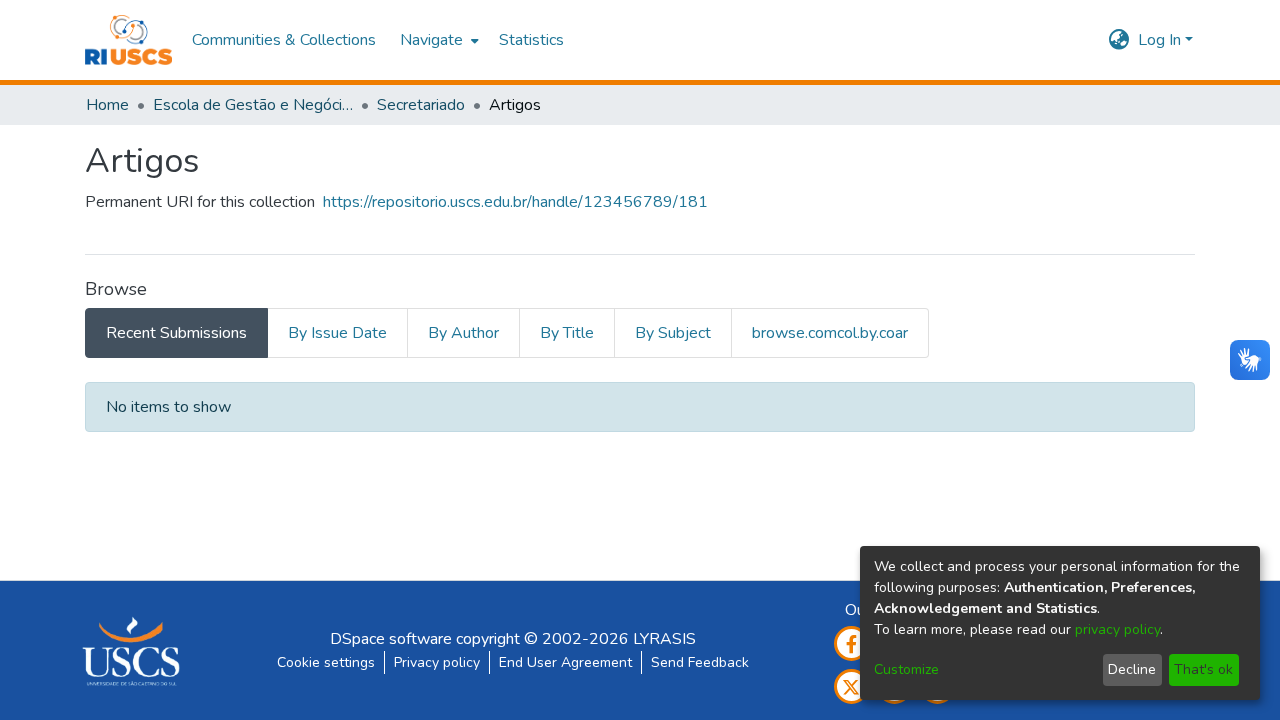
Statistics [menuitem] (531, 40)
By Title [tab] (567, 333)
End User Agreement (565, 662)
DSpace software (391, 639)
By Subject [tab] (673, 333)
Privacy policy (437, 662)
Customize (906, 669)
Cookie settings (326, 662)
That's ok (1203, 669)
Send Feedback (700, 662)
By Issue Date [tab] (337, 333)
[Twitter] (851, 686)
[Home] (128, 40)
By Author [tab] (463, 333)
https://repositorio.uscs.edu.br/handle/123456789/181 (515, 202)
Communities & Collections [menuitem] (284, 40)
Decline (1132, 669)
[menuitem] (437, 40)
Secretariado (421, 105)
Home (107, 105)
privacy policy (1117, 629)
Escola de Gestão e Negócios (253, 105)
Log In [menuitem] (1159, 40)
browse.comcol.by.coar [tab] (830, 333)
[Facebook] (851, 643)
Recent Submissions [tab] (176, 333)
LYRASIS (664, 639)
